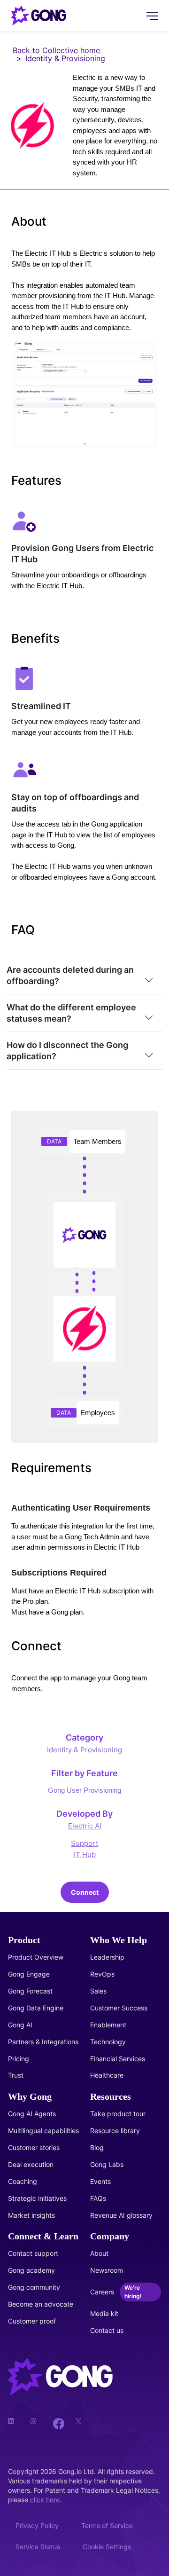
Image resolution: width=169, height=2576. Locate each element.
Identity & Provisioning (84, 1750)
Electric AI (85, 1826)
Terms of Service (107, 2525)
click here (45, 2500)
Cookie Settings (107, 2547)
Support (84, 1843)
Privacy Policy (37, 2525)
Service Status (38, 2547)
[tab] (84, 976)
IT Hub (85, 1855)
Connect (85, 1892)
